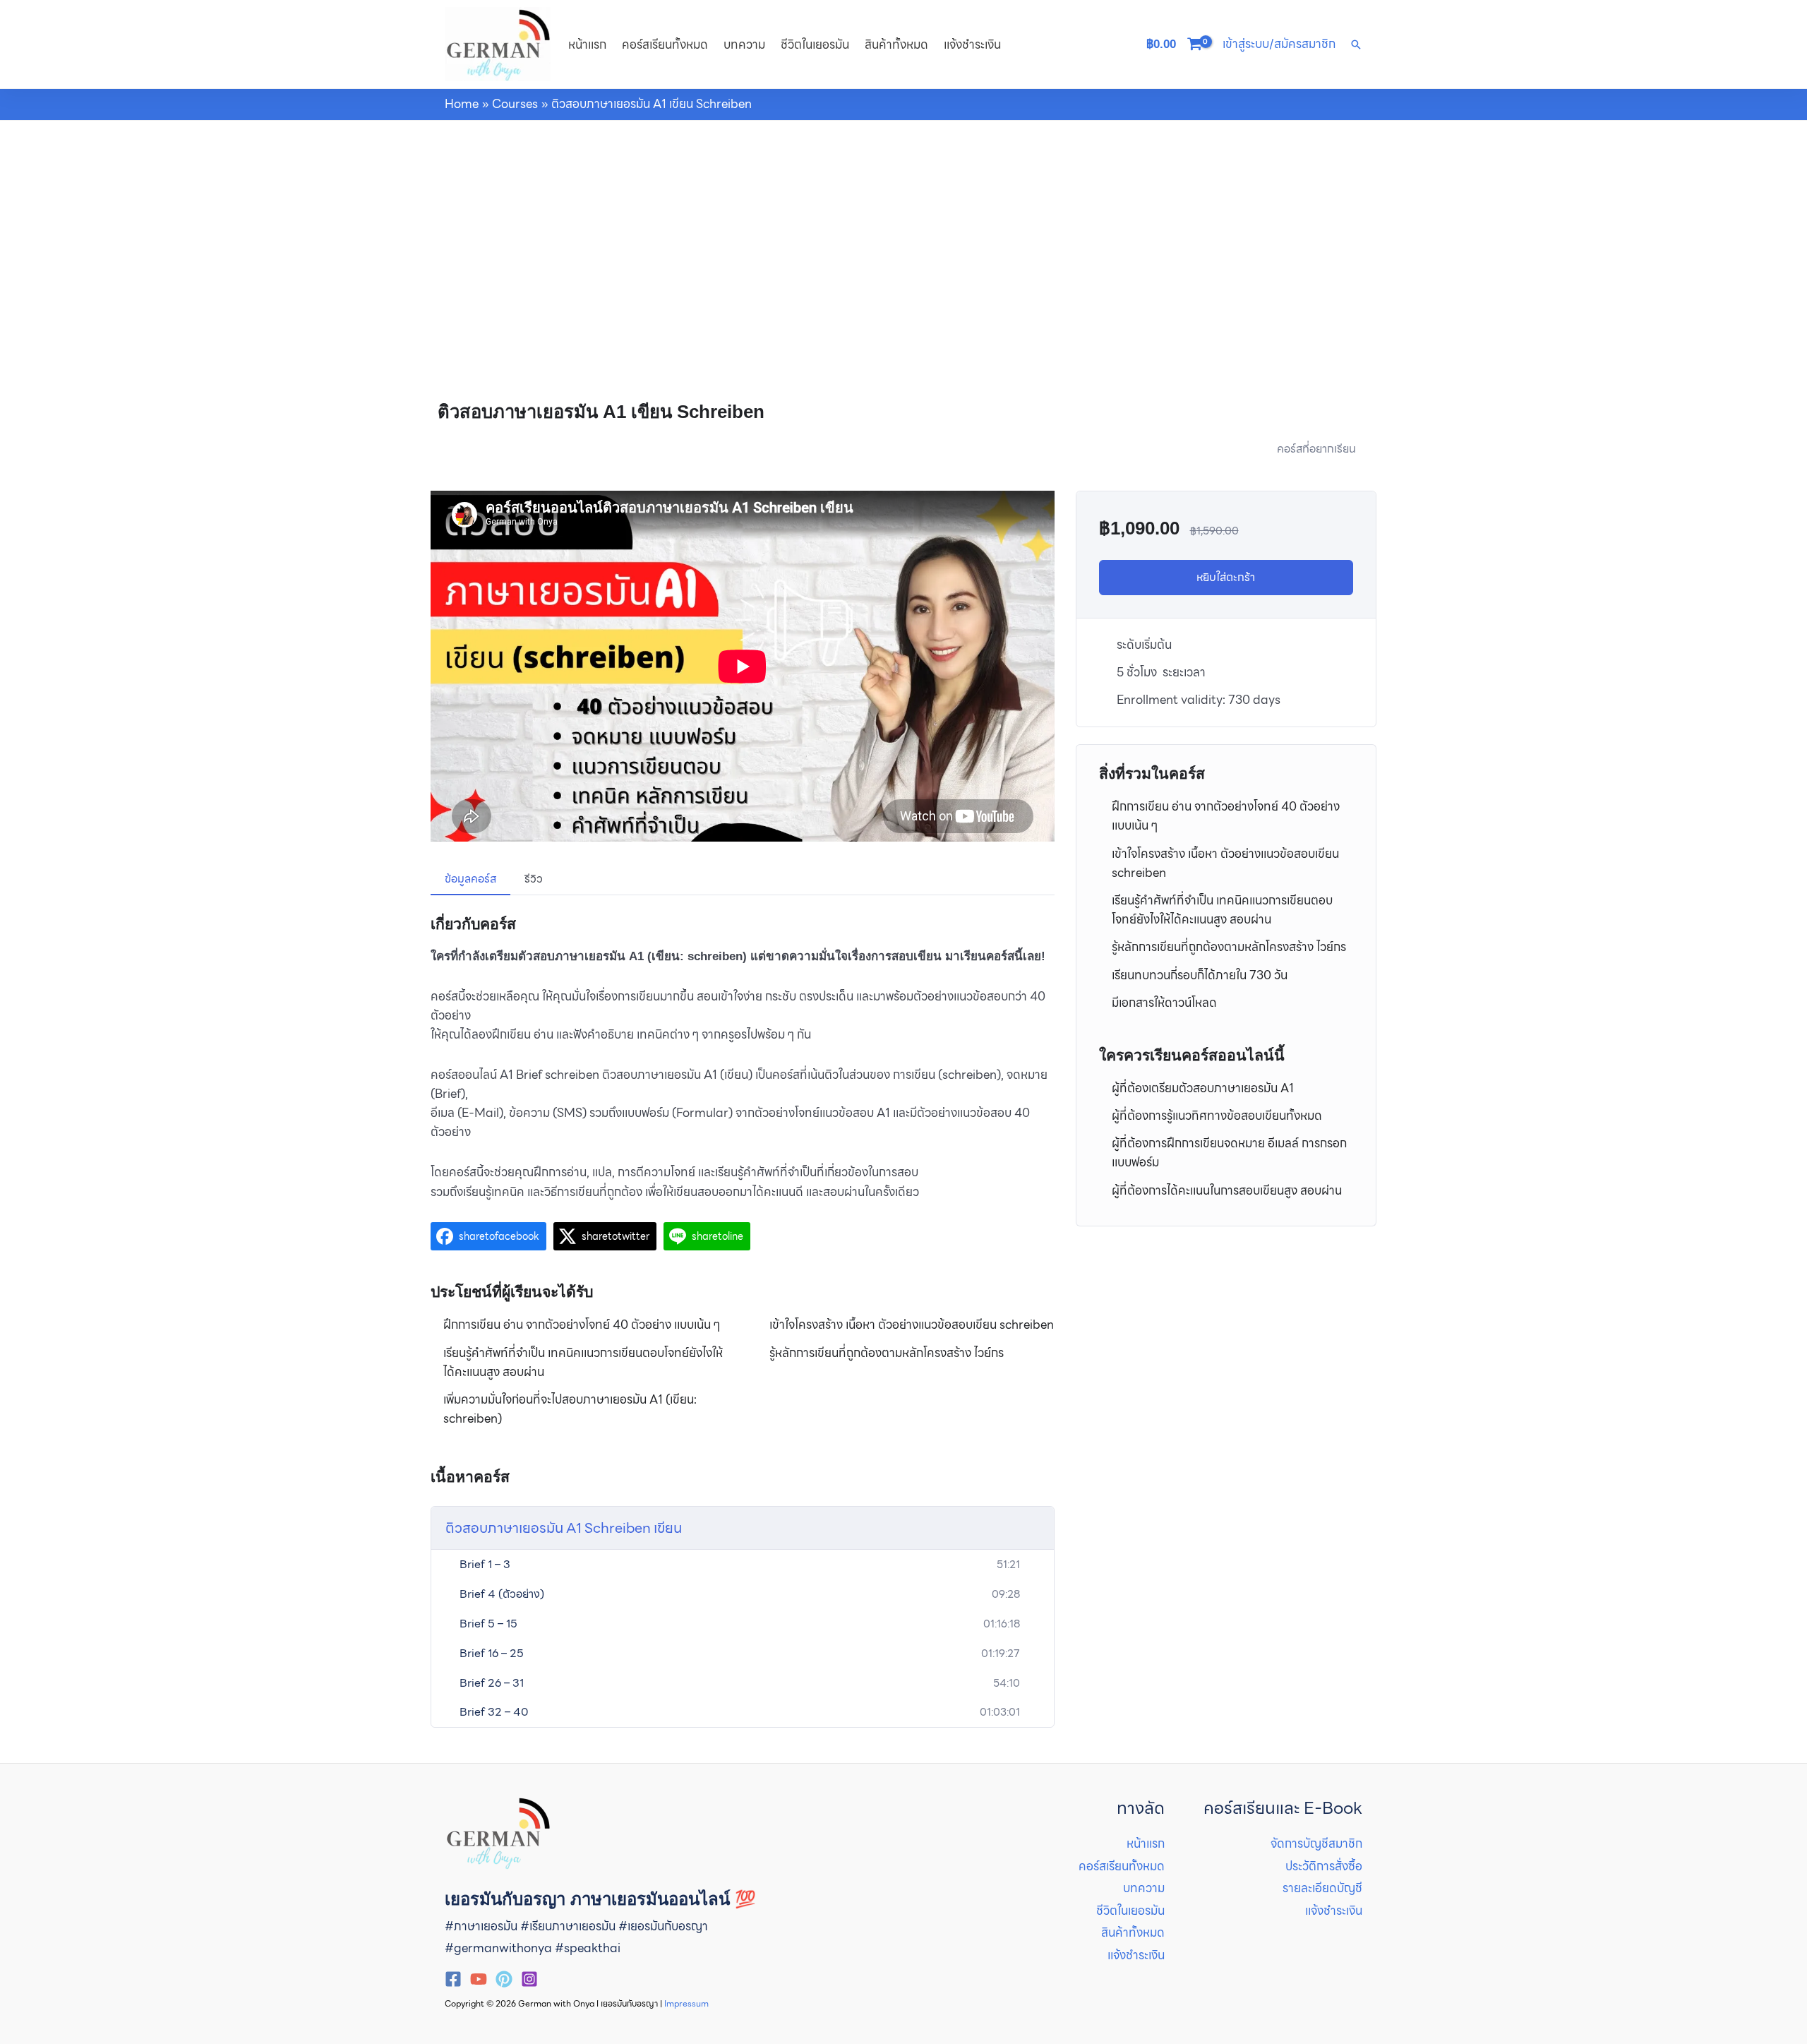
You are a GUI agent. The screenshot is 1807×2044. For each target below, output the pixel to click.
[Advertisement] (903, 227)
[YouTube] (479, 1979)
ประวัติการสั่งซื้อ (1324, 1866)
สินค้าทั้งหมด (896, 44)
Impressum (686, 2003)
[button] (1356, 44)
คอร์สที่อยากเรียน (1316, 449)
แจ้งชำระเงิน (972, 44)
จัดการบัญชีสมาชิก (1316, 1843)
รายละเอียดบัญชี (1322, 1888)
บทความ (744, 44)
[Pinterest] (504, 1979)
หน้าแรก (587, 44)
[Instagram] (529, 1979)
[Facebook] (453, 1979)
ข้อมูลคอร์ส (470, 879)
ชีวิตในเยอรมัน (815, 44)
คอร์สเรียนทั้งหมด (665, 44)
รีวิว (534, 879)
